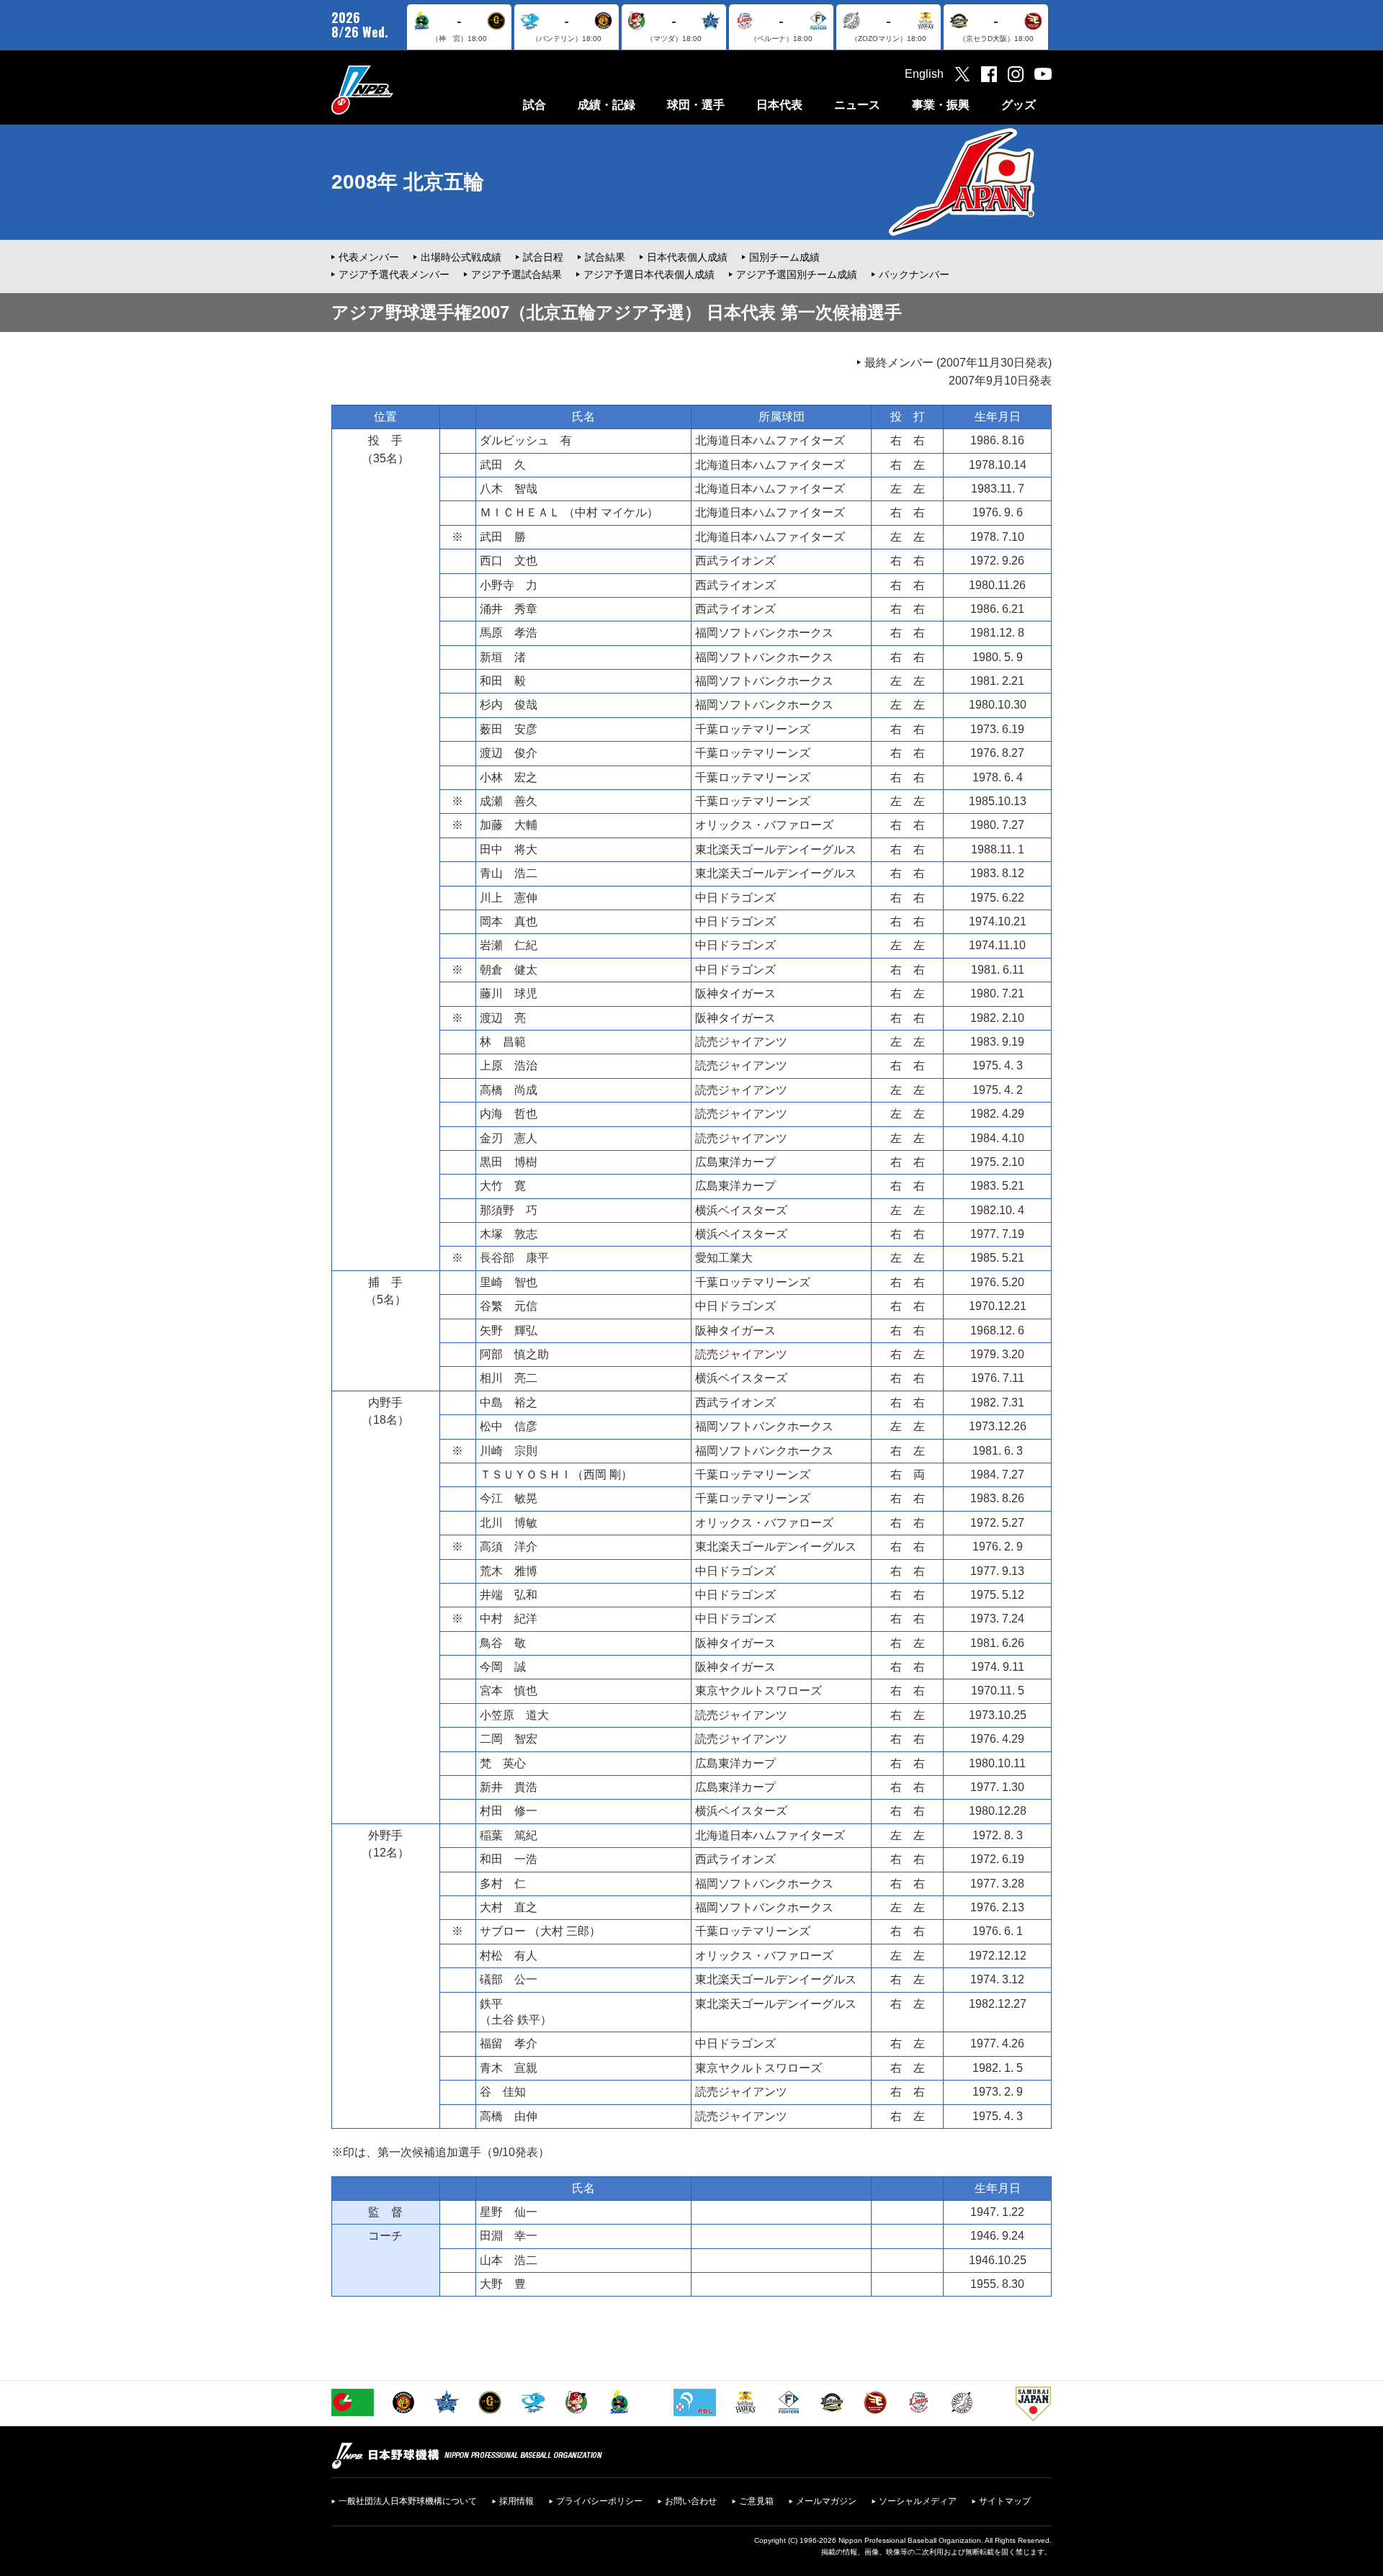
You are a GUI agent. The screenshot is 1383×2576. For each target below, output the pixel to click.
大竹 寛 (503, 1186)
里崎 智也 (509, 1282)
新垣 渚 (503, 657)
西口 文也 (509, 561)
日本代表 (779, 105)
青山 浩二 (509, 873)
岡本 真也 (509, 921)
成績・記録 (607, 105)
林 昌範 (503, 1042)
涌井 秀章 (509, 609)
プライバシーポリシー (599, 2501)
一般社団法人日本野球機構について (408, 2501)
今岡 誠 (503, 1667)
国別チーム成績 (784, 257)
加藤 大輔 (509, 825)
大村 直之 (509, 1907)
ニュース (857, 105)
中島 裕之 (509, 1403)
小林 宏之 (509, 777)
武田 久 (503, 465)
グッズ (1019, 105)
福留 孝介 (509, 2043)
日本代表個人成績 (687, 257)
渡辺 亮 (503, 1018)
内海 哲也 (509, 1114)
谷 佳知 (503, 2092)
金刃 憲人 (509, 1138)
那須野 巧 (509, 1210)
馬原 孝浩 (509, 633)
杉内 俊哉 (509, 705)
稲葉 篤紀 (509, 1835)
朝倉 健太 (509, 970)
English (924, 74)
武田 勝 (503, 537)
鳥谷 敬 (503, 1643)
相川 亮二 (509, 1378)
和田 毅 (503, 681)
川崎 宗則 (509, 1451)
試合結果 (605, 257)
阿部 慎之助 (514, 1354)
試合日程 (543, 257)
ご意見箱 (756, 2501)
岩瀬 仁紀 (509, 945)
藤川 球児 (509, 993)
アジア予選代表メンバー (394, 274)
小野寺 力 (509, 585)
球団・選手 (696, 105)
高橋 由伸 (509, 2116)
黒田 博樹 (509, 1162)
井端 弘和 (509, 1595)
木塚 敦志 (509, 1234)
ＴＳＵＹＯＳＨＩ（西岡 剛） (556, 1475)
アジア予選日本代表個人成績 (649, 274)
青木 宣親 (509, 2068)
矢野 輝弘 (509, 1330)
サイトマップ (1005, 2501)
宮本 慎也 (509, 1691)
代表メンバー (369, 257)
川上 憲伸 (509, 898)
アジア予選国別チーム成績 (797, 274)
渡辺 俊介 (509, 753)
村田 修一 (509, 1811)
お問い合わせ (691, 2501)
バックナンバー (914, 274)
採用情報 (516, 2501)
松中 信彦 (509, 1426)
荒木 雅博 (509, 1571)
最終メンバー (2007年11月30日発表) (958, 363)
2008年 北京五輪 (408, 182)
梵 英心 (503, 1763)
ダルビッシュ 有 (526, 440)
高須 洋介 (509, 1547)
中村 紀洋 (509, 1619)
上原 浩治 (509, 1065)
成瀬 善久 (509, 801)
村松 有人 (509, 1956)
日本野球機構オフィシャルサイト (398, 90)
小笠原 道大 (514, 1715)
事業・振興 (941, 105)
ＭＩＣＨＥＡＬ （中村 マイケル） (569, 512)
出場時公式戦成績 (461, 257)
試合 (534, 105)
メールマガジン (826, 2501)
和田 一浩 (509, 1859)
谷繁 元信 (509, 1306)
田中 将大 (509, 849)
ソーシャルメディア (918, 2501)
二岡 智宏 (509, 1739)
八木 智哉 (509, 489)
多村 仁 (503, 1884)
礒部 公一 (509, 1979)
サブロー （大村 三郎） (540, 1931)
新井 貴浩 (509, 1787)
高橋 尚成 (509, 1090)
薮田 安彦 (509, 729)
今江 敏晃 (509, 1498)
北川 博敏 (509, 1523)
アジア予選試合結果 (516, 274)
